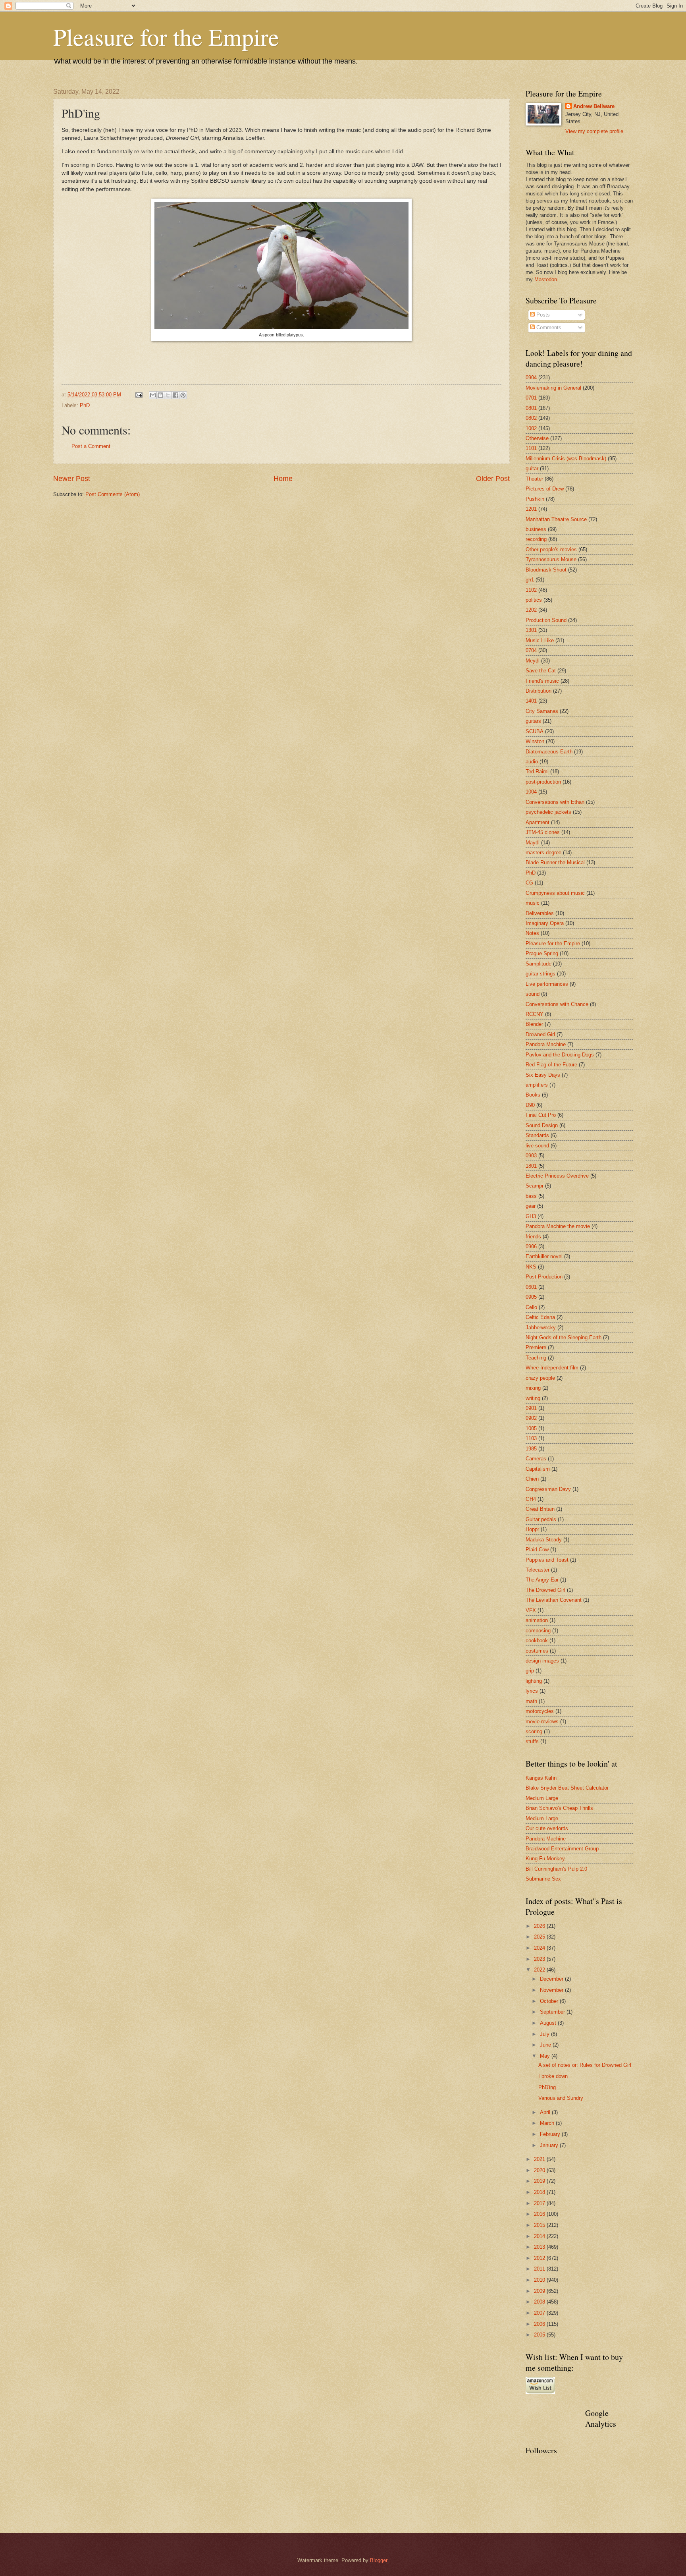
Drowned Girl (540, 1034)
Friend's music (542, 681)
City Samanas (542, 711)
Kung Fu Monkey (545, 1859)
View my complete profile (594, 131)
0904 (531, 378)
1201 (531, 509)
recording (536, 539)
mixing (533, 1388)
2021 (540, 2159)
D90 (530, 1105)
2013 (540, 2247)
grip (530, 1671)
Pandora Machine (546, 1044)
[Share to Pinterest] (183, 395)
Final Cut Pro (541, 1115)
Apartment (538, 822)
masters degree (543, 853)
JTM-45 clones (543, 832)
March (548, 2123)
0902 (531, 1418)
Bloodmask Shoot (546, 570)
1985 (531, 1449)
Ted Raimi (537, 771)
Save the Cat (541, 671)
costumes (537, 1651)
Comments (548, 327)
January (550, 2145)
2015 (540, 2225)
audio (532, 762)
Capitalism (538, 1469)
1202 (531, 610)
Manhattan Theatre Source (556, 519)
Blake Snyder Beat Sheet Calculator (567, 1788)
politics (534, 600)
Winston (535, 741)
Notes (532, 933)
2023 (540, 1959)
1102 (531, 590)
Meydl (533, 661)
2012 (540, 2258)
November (552, 1990)
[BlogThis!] (160, 395)
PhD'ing (547, 2087)
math (531, 1701)
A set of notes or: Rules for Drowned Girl (585, 2065)
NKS (531, 1267)
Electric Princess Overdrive (557, 1176)
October (550, 2001)
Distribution (539, 691)
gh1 (530, 580)
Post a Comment (91, 446)
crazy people (540, 1378)
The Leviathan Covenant (554, 1600)
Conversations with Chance (557, 1004)
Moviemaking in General (553, 388)
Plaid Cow (537, 1550)
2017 (540, 2203)
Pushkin (535, 499)
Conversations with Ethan (555, 802)
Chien (532, 1479)
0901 (531, 1408)
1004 (531, 792)
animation (537, 1620)
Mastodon (546, 279)
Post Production (544, 1277)
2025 (540, 1937)
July (545, 2034)
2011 (540, 2269)
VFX (531, 1610)
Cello (531, 1307)
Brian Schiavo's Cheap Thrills (559, 1808)
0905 (531, 1297)
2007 (540, 2313)
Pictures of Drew (545, 489)
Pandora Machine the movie (558, 1226)
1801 (531, 1166)
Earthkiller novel (544, 1256)
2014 (540, 2236)
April (546, 2112)
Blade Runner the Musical (555, 862)
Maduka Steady (544, 1540)
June (546, 2045)
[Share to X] (168, 395)
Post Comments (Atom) (113, 494)
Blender (534, 1024)
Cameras (536, 1459)
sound (533, 994)
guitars (533, 721)
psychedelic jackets (548, 812)
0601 (531, 1287)
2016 (540, 2214)
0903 (531, 1156)
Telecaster (538, 1570)
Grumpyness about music (555, 893)
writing (533, 1398)
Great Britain (540, 1509)
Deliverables (540, 913)
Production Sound (546, 620)
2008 (540, 2302)
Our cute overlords (547, 1828)
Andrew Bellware (594, 106)
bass (531, 1196)
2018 (540, 2192)
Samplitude (539, 964)
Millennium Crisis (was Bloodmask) (566, 459)
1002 (531, 428)
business (536, 529)
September (553, 2012)
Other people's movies (551, 549)
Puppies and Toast (547, 1560)
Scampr (535, 1186)
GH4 (531, 1499)
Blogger (379, 2560)
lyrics (532, 1691)
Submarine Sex (543, 1879)
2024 (540, 1948)
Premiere (536, 1347)
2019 (540, 2181)
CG (529, 883)
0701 (531, 398)
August (549, 2023)
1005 (531, 1428)
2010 (540, 2280)
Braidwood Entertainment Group (562, 1849)
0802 (531, 418)
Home (283, 479)
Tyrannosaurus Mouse (551, 559)
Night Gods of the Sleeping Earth (564, 1337)
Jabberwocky (541, 1328)
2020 (540, 2170)
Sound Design (542, 1125)
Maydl (533, 843)
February (551, 2134)
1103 (531, 1438)
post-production (543, 782)
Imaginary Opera (545, 923)
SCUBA (535, 731)
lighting (534, 1681)
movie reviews (542, 1722)
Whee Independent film (552, 1368)
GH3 (531, 1216)
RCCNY (535, 1014)
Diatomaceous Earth (549, 752)
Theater (534, 479)
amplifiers (537, 1085)
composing (538, 1631)
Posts (542, 315)
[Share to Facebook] (175, 395)
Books (533, 1095)
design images (542, 1661)
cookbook (537, 1640)
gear (531, 1206)
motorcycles (540, 1711)
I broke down (553, 2076)
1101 (531, 448)
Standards (537, 1135)
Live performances (547, 984)
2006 (540, 2324)
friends (533, 1237)
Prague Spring (542, 953)
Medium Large (542, 1798)
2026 (540, 1926)
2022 (540, 1970)
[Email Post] (139, 395)
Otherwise (537, 438)
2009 (540, 2291)
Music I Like (540, 640)
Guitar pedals (541, 1519)
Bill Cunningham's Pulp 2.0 (556, 1869)
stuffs (532, 1741)
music (533, 903)
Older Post (493, 479)
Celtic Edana (540, 1317)
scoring (534, 1731)
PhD (85, 405)
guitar (532, 468)
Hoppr (532, 1529)
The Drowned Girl (545, 1590)
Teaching (536, 1358)
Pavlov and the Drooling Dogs (560, 1055)
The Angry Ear (542, 1580)
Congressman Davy (548, 1489)
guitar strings (541, 974)
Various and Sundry (561, 2098)
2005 (540, 2335)
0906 (531, 1246)
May (546, 2056)
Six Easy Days (543, 1075)
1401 (531, 701)
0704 (531, 650)
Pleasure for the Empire (166, 37)
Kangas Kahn (541, 1778)
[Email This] (153, 395)
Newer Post (72, 479)
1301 (531, 630)
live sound (537, 1146)
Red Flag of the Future (551, 1065)
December (552, 1979)
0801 (531, 408)
